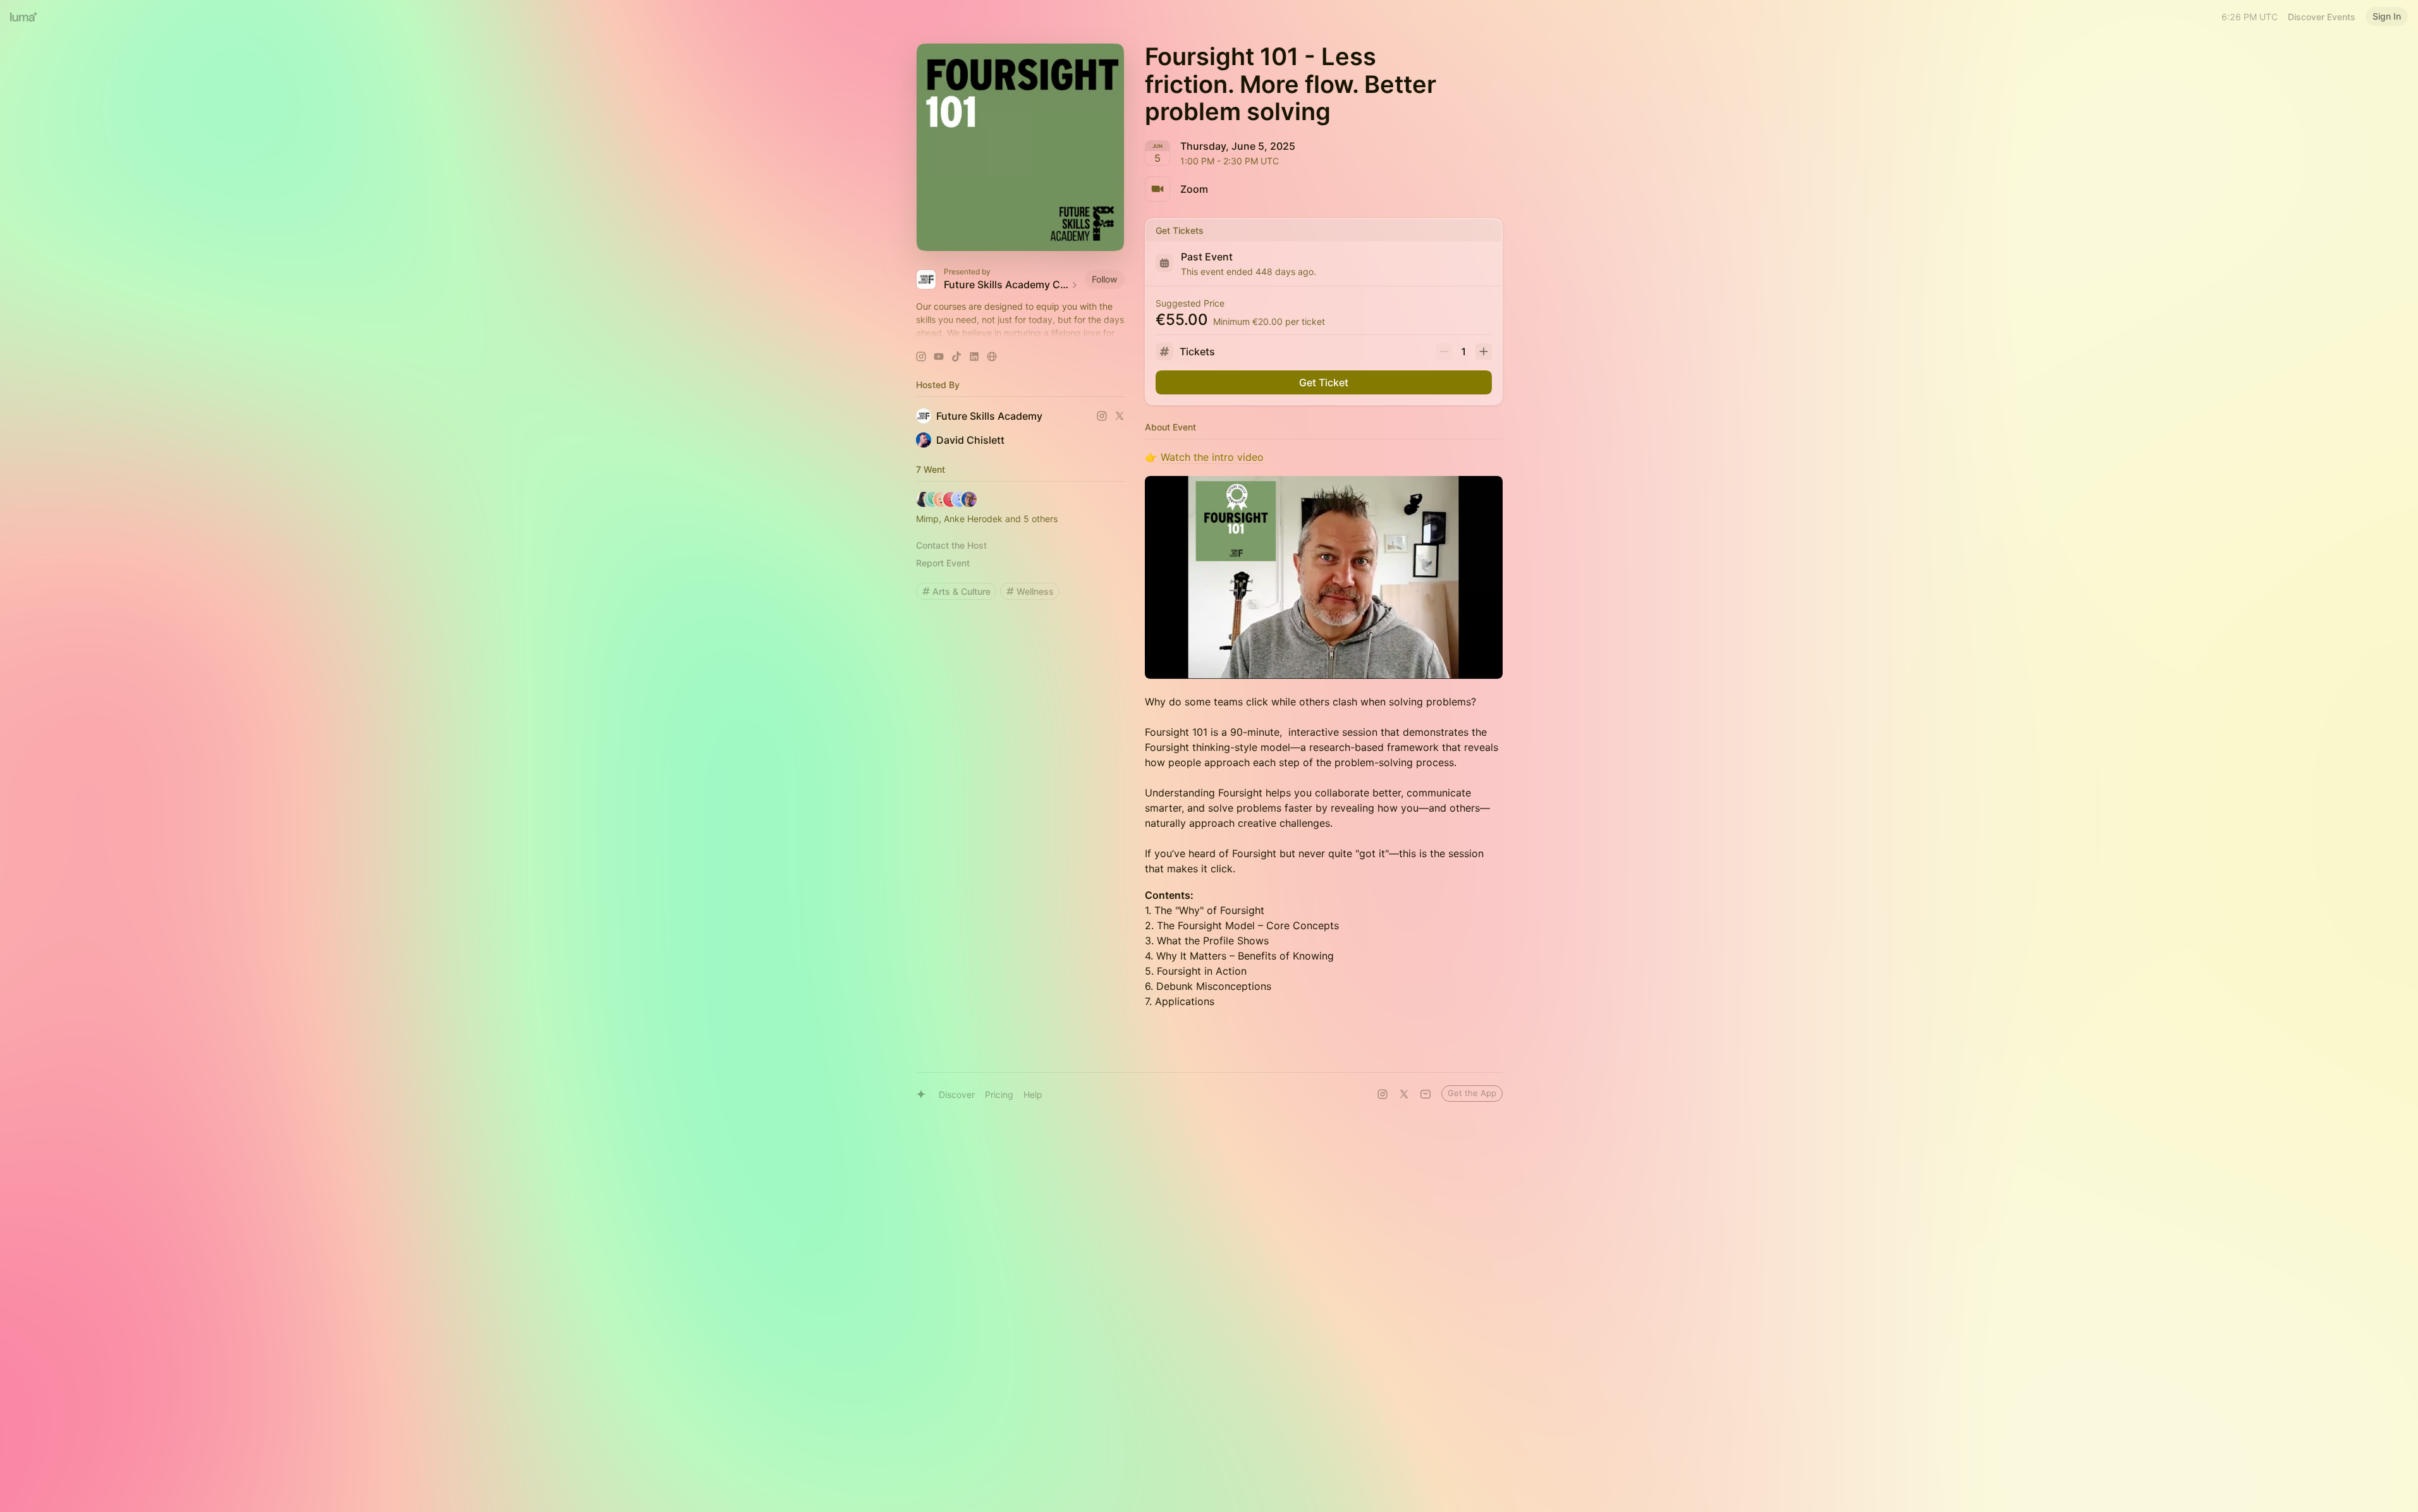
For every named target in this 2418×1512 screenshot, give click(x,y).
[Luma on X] (1404, 1094)
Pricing (999, 1094)
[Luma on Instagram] (1383, 1094)
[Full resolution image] (1324, 577)
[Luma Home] (24, 16)
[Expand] (1020, 333)
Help (1033, 1094)
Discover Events (2322, 17)
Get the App (1472, 1093)
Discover (957, 1094)
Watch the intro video (1212, 457)
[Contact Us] (1426, 1094)
